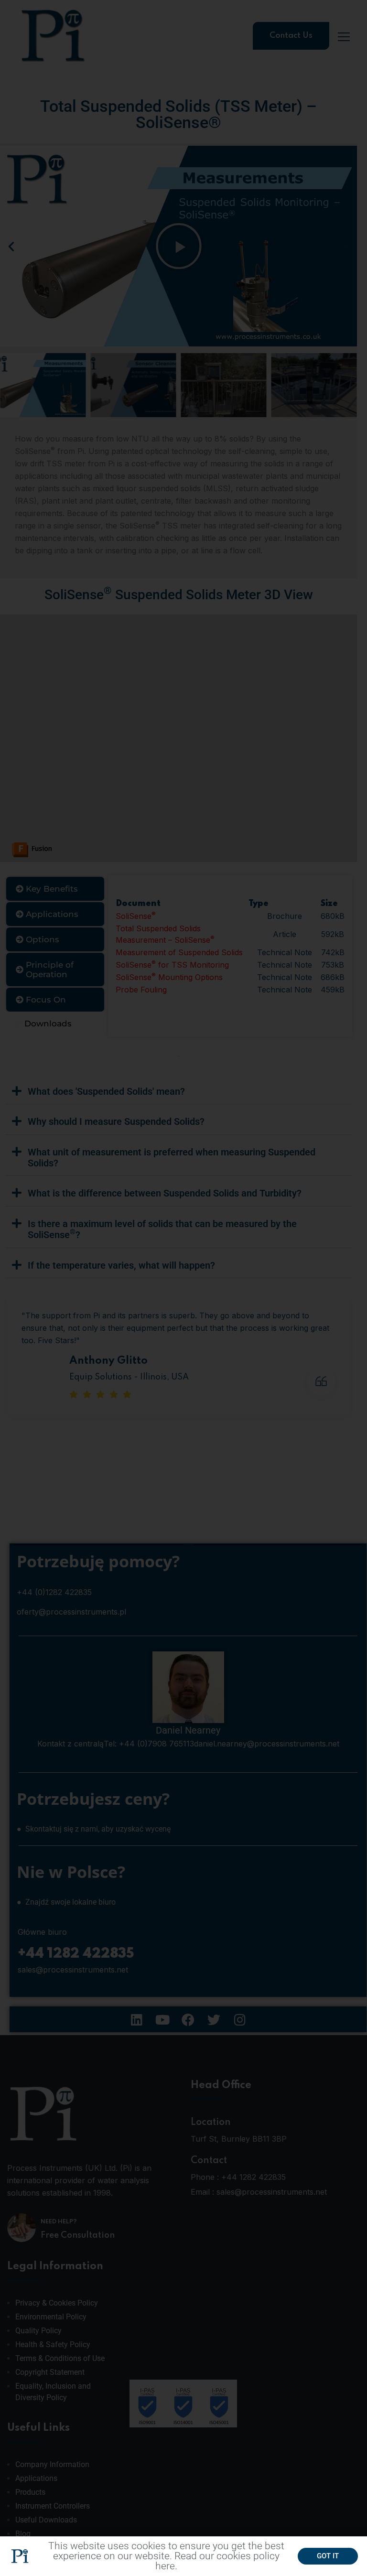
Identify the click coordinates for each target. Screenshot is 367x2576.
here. (166, 2566)
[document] (183, 1288)
